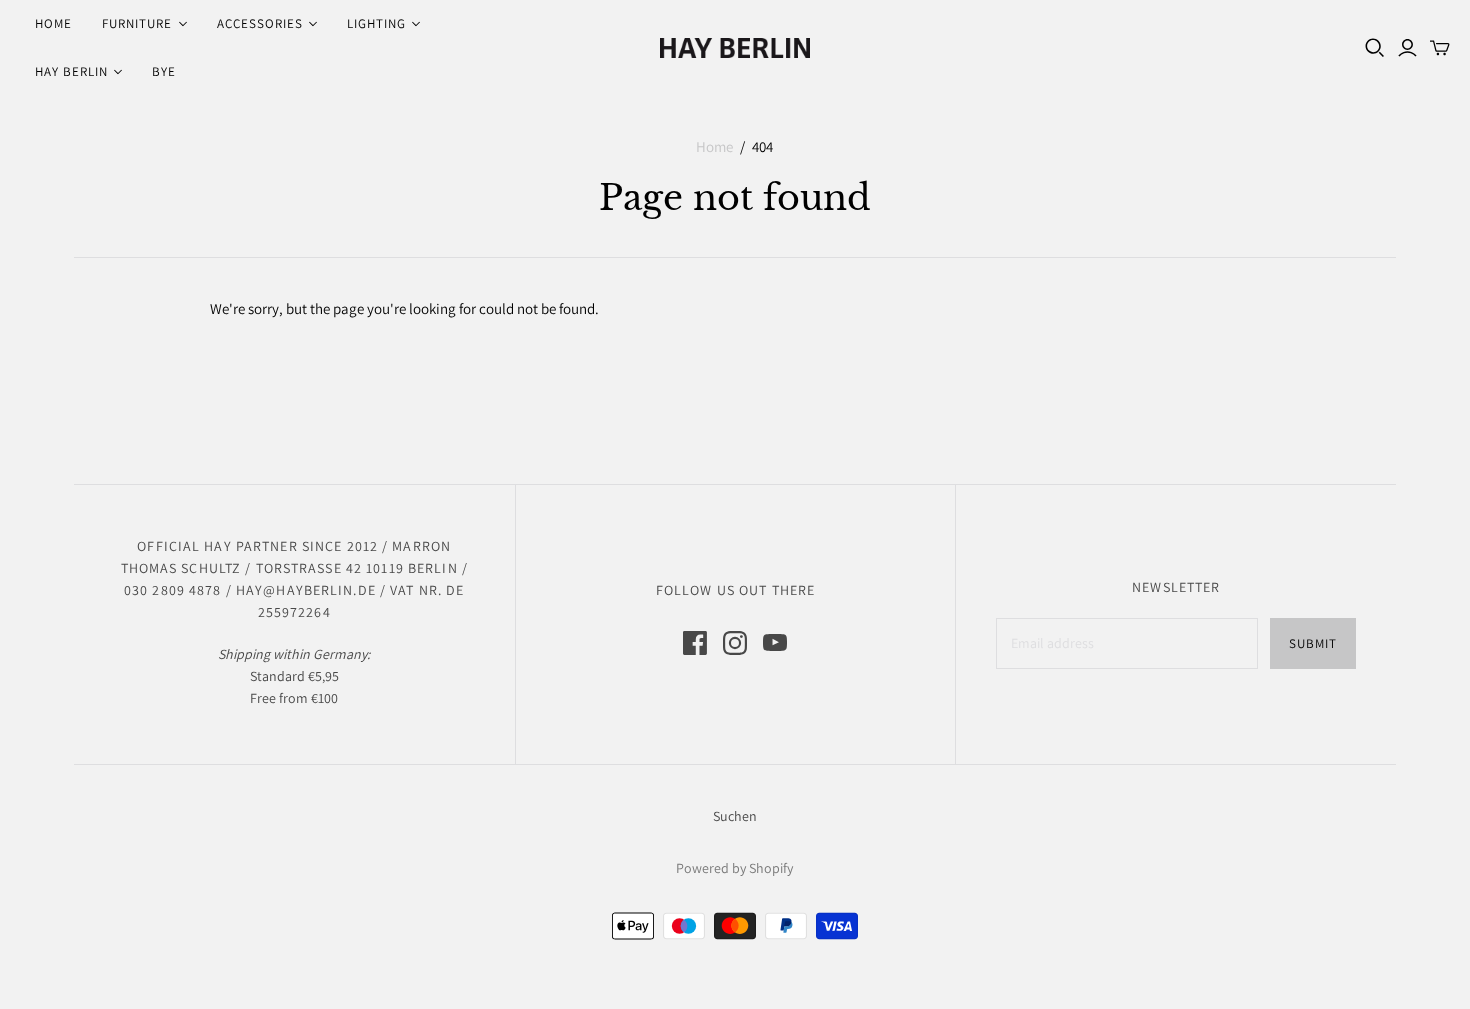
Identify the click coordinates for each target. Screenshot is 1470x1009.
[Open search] (1375, 48)
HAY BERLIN (71, 71)
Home (714, 146)
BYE (164, 71)
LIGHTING (376, 23)
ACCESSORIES (260, 23)
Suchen (735, 816)
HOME (53, 23)
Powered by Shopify (734, 868)
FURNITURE (137, 23)
